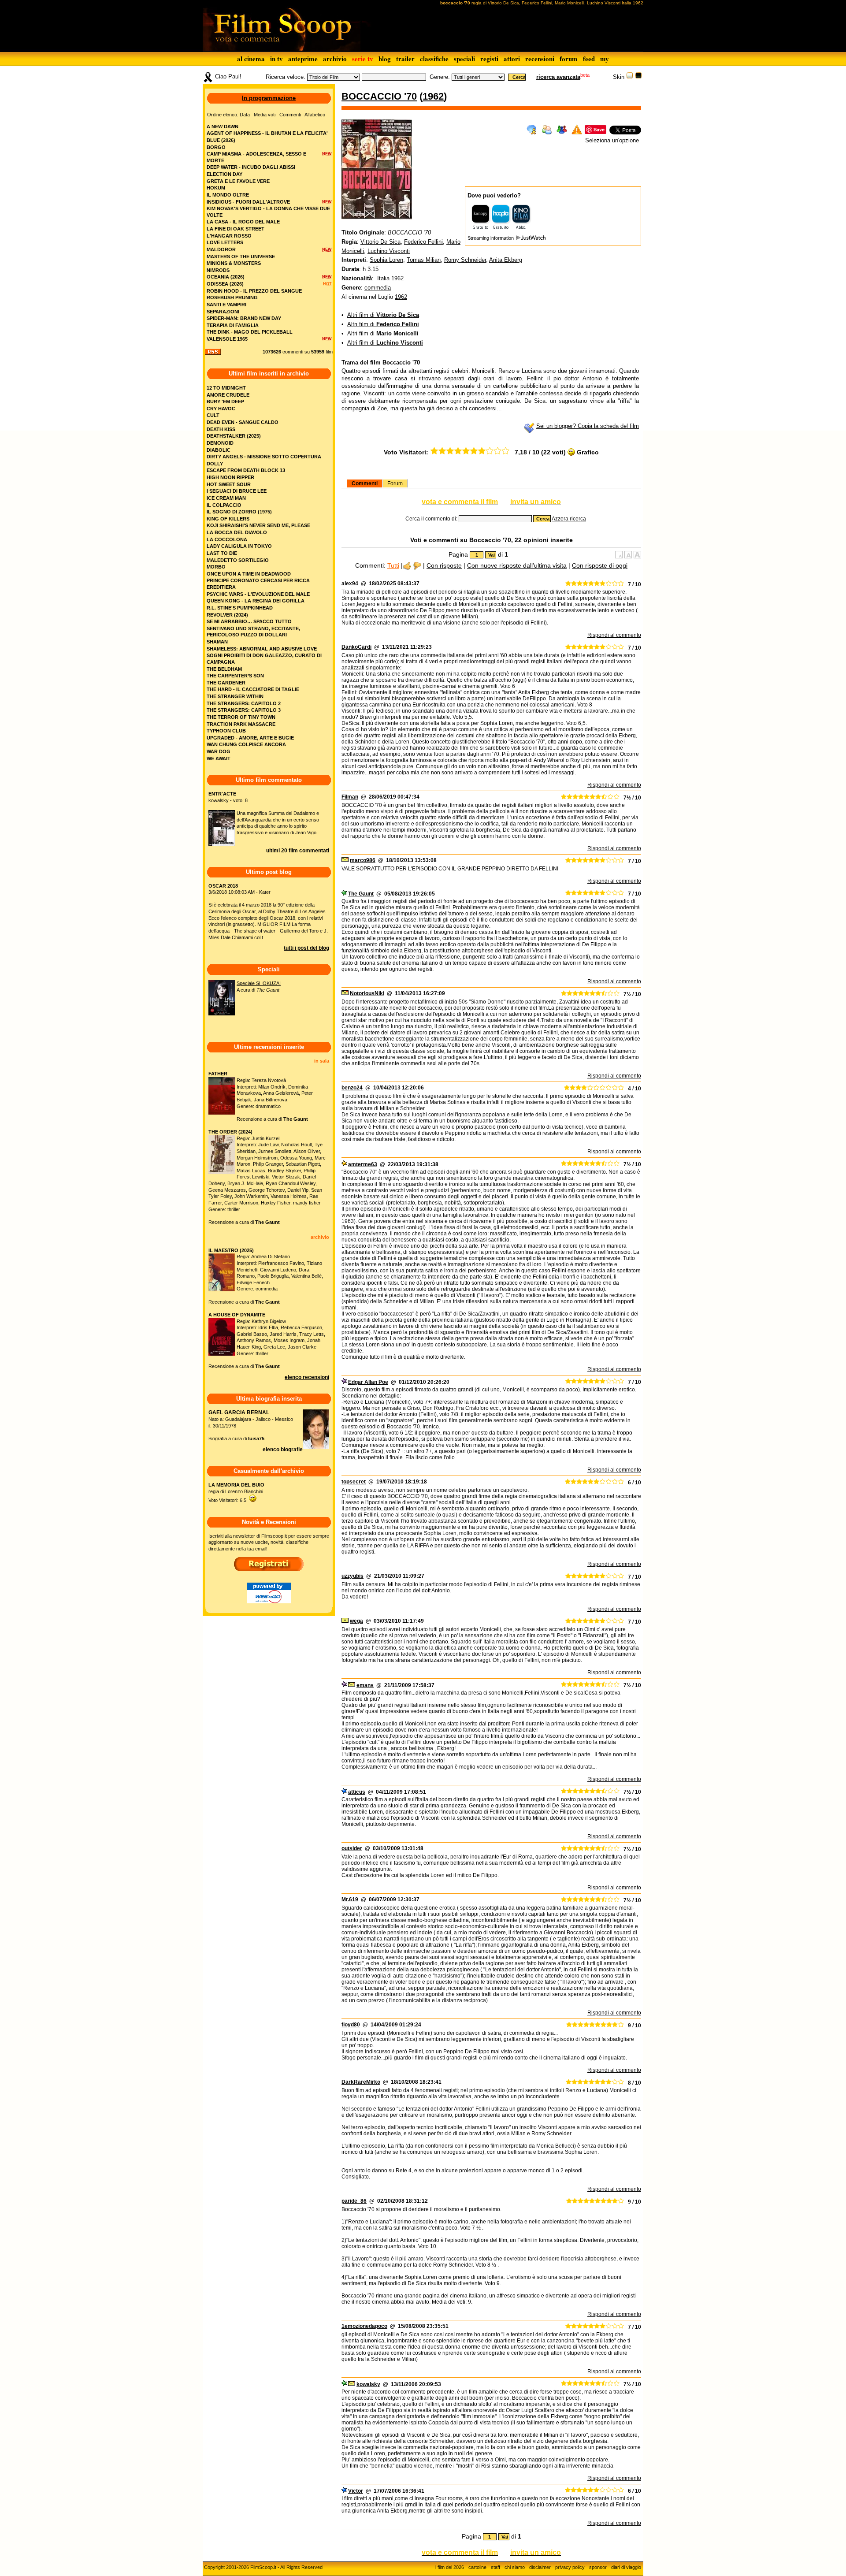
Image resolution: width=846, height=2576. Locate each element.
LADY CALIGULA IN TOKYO (239, 546)
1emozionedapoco (364, 2326)
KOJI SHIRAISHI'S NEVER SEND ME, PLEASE (258, 525)
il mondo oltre (228, 195)
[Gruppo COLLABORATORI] (344, 1792)
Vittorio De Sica (380, 242)
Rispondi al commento (614, 635)
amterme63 (363, 1164)
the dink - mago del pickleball (250, 332)
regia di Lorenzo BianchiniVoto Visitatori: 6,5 (236, 1492)
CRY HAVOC (221, 409)
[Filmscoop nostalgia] (638, 77)
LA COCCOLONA (227, 539)
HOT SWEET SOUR (229, 484)
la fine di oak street (236, 229)
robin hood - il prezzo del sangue (254, 291)
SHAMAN (217, 642)
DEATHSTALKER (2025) (234, 436)
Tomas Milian (424, 260)
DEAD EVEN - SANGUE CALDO (243, 422)
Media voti (265, 115)
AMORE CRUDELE (228, 395)
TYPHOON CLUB (226, 731)
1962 (433, 96)
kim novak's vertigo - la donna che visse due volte (268, 212)
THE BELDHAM (224, 669)
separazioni (223, 312)
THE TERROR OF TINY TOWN (241, 717)
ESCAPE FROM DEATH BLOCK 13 (246, 470)
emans (365, 1685)
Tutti (393, 565)
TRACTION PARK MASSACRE (241, 724)
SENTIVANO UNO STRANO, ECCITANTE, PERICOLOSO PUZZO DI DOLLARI (253, 632)
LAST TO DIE (222, 553)
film (329, 352)
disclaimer (540, 2567)
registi (489, 59)
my (605, 59)
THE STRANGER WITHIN (235, 696)
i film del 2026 (450, 2567)
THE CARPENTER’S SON (235, 676)
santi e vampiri (226, 305)
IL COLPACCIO (224, 505)
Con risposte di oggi (600, 565)
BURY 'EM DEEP (225, 401)
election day (224, 174)
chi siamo (515, 2567)
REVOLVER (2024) (227, 615)
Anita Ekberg (506, 260)
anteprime (303, 59)
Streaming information (491, 238)
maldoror (221, 249)
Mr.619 (350, 1899)
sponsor (598, 2567)
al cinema (251, 59)
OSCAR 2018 (223, 886)
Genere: (440, 77)
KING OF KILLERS (228, 519)
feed (589, 59)
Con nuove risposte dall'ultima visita (517, 565)
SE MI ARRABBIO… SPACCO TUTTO (249, 621)
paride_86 (354, 2201)
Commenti (365, 483)
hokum (216, 188)
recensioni (540, 59)
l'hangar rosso (229, 236)
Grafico (588, 452)
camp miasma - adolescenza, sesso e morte (256, 157)
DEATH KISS (221, 429)
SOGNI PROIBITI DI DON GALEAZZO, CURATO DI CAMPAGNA (264, 659)
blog (385, 59)
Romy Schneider (465, 260)
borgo (216, 147)
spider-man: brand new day (244, 318)
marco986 (363, 860)
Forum (395, 483)
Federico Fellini (423, 242)
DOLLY (215, 464)
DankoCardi (356, 647)
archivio (335, 59)
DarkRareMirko (361, 2082)
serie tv (363, 59)
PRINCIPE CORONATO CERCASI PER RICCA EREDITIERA (258, 584)
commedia (378, 288)
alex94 (350, 584)
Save (599, 129)
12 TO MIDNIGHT (226, 388)
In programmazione (269, 98)
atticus (357, 1792)
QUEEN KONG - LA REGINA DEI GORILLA (256, 601)
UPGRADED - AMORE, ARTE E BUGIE (250, 738)
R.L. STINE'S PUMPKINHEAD (240, 608)
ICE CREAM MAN (226, 498)
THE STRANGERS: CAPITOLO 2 (244, 703)
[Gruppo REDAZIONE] (344, 1164)
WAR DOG (219, 751)
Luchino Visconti (389, 251)
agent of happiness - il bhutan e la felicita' (267, 133)
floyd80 (351, 2025)
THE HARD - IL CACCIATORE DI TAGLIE (253, 689)
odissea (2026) (225, 284)
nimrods (218, 270)
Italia (383, 278)
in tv (276, 59)
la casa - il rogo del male (243, 222)
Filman (350, 797)
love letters (225, 242)
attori (512, 59)
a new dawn (223, 126)
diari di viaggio (626, 2567)
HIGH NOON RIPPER (230, 477)
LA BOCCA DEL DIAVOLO (237, 532)
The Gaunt (361, 894)
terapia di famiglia (233, 325)
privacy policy (570, 2567)
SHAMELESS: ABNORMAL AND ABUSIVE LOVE (262, 649)
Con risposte (444, 565)
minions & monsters (234, 263)
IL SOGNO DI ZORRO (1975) (239, 512)
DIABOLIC (219, 450)
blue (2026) (221, 140)
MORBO (216, 567)
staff (495, 2567)
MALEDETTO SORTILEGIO (238, 560)
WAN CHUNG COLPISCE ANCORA (246, 744)
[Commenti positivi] (407, 565)
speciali (464, 59)
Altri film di (383, 315)
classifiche (434, 59)
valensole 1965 (227, 339)
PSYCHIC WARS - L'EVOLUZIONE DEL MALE (258, 594)
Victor (356, 2491)
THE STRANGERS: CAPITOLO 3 (244, 710)
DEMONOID (220, 443)
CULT (213, 415)
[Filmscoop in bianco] (630, 77)
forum (569, 59)
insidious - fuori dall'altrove (248, 202)
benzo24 (352, 1088)
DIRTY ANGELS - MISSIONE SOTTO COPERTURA (264, 457)
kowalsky (368, 2384)
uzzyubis (352, 1576)
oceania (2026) (226, 277)
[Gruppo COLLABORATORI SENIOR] (344, 894)
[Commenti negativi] (417, 565)
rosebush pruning (232, 297)
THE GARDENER (226, 683)
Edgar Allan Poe (368, 1382)
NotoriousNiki (367, 993)
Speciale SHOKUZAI (259, 983)
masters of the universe (241, 256)
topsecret (354, 1482)
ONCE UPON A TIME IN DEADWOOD (249, 574)
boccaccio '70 (379, 96)
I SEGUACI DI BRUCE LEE (237, 491)
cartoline (477, 2567)
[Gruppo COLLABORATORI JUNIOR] (344, 1382)
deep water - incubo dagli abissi (251, 167)
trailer (405, 59)
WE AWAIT (219, 758)
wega (356, 1621)
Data (245, 115)
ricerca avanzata (558, 77)
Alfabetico (315, 115)
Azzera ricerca (569, 519)
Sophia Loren (386, 260)
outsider (352, 1848)
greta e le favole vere (238, 181)
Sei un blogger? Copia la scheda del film (588, 426)
